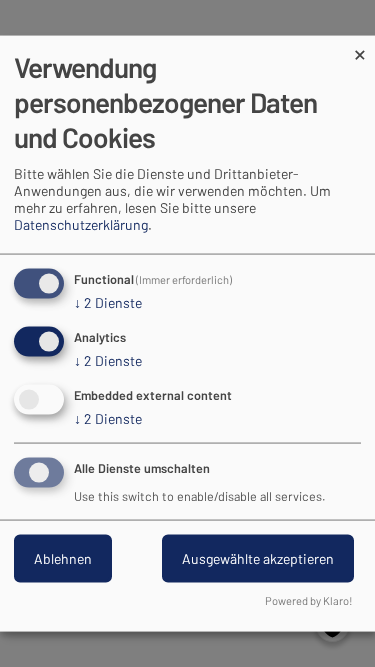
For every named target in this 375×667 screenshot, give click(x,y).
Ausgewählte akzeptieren (258, 557)
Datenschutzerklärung (81, 224)
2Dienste (108, 302)
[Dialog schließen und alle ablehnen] (360, 47)
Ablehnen (63, 557)
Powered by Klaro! (309, 600)
